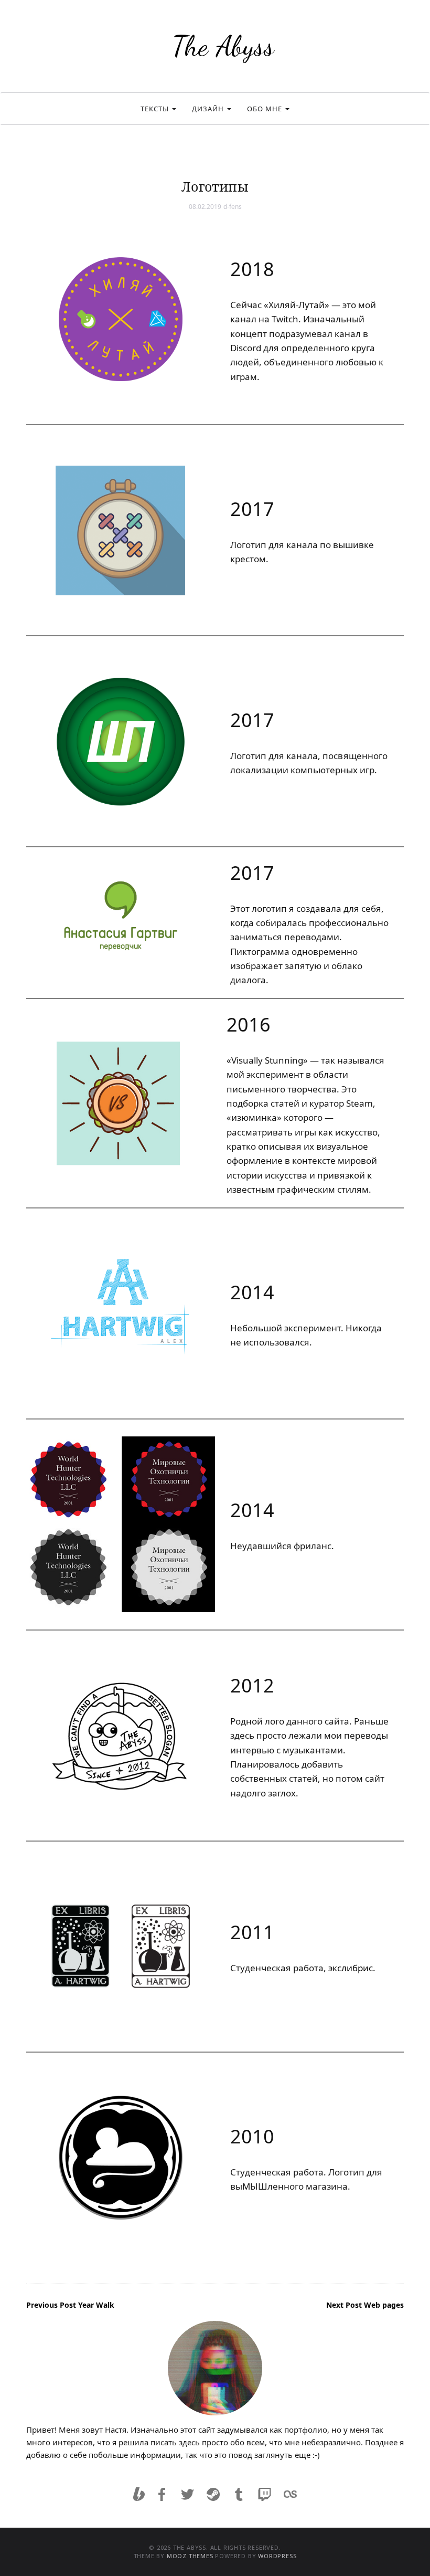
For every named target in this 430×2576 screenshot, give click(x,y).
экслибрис (351, 1968)
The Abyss (223, 46)
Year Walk (70, 2305)
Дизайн (209, 109)
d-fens (233, 207)
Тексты (156, 109)
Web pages (365, 2305)
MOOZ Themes (190, 2556)
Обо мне (266, 109)
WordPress (277, 2556)
